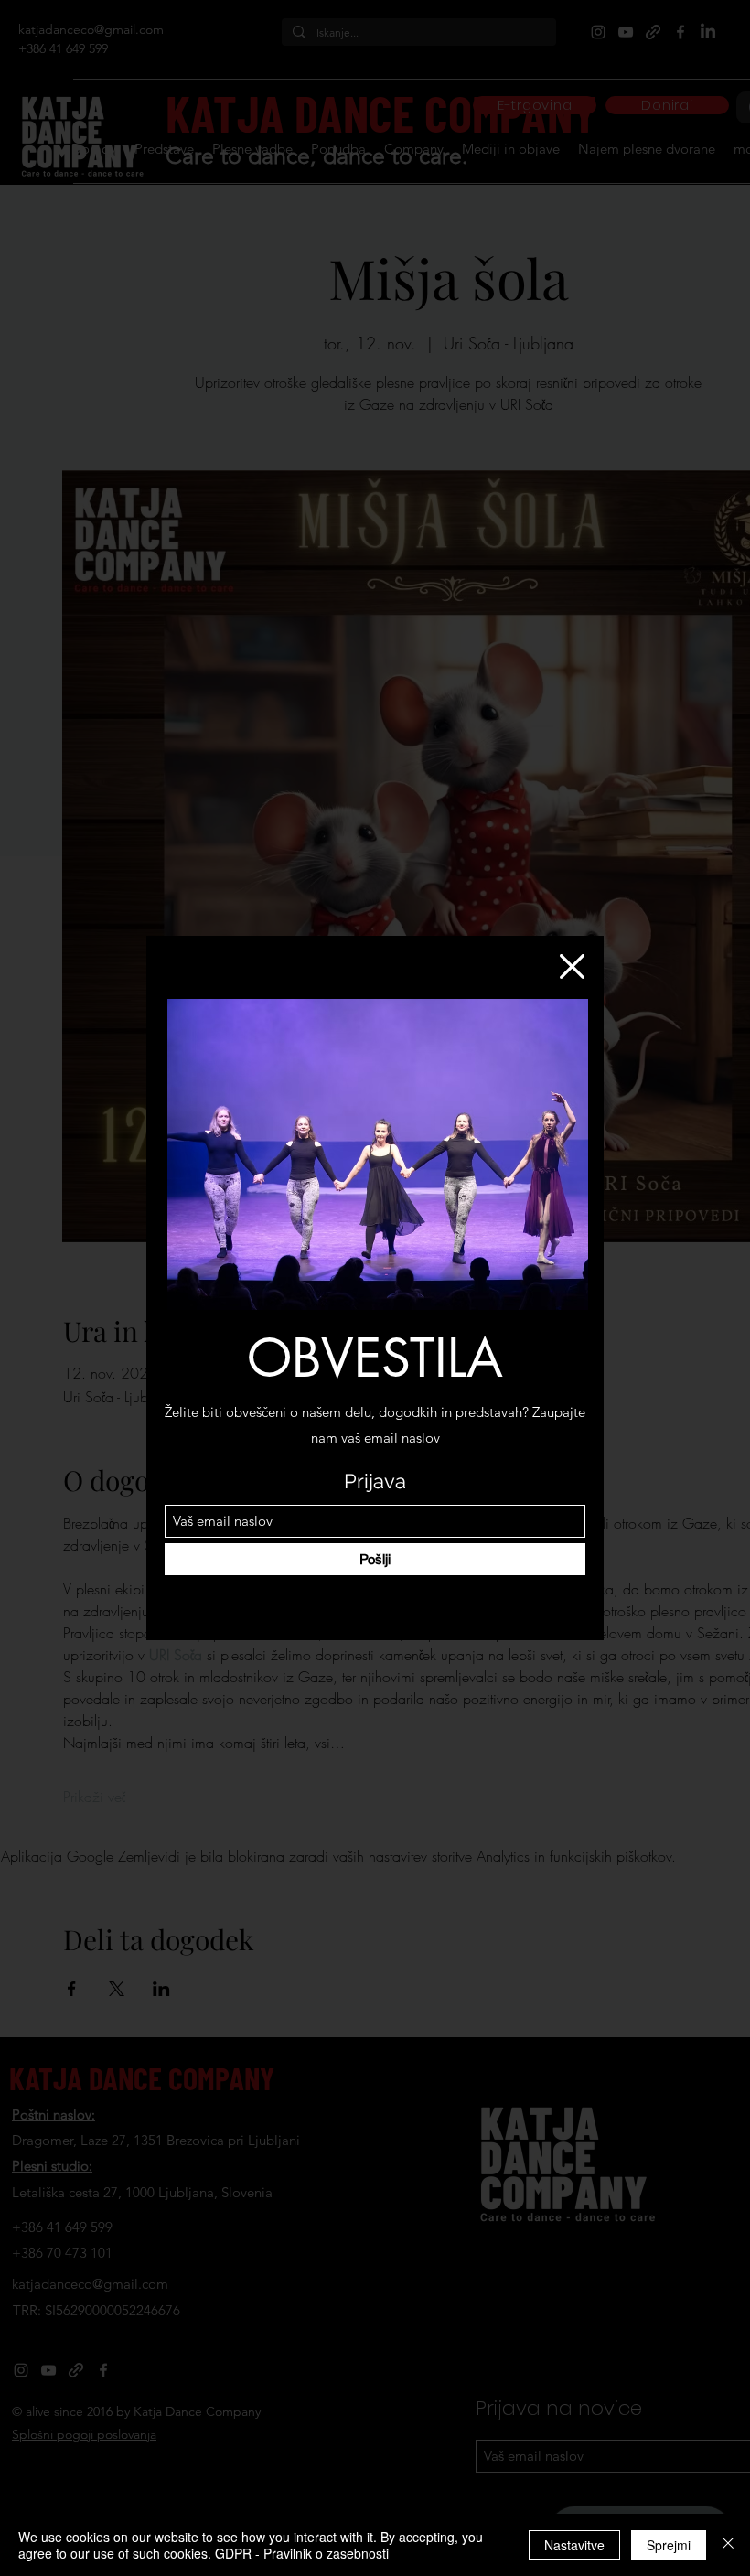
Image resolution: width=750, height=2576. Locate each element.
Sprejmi (669, 2545)
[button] (572, 966)
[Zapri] (728, 2545)
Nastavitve (574, 2545)
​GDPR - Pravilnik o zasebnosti (302, 2553)
